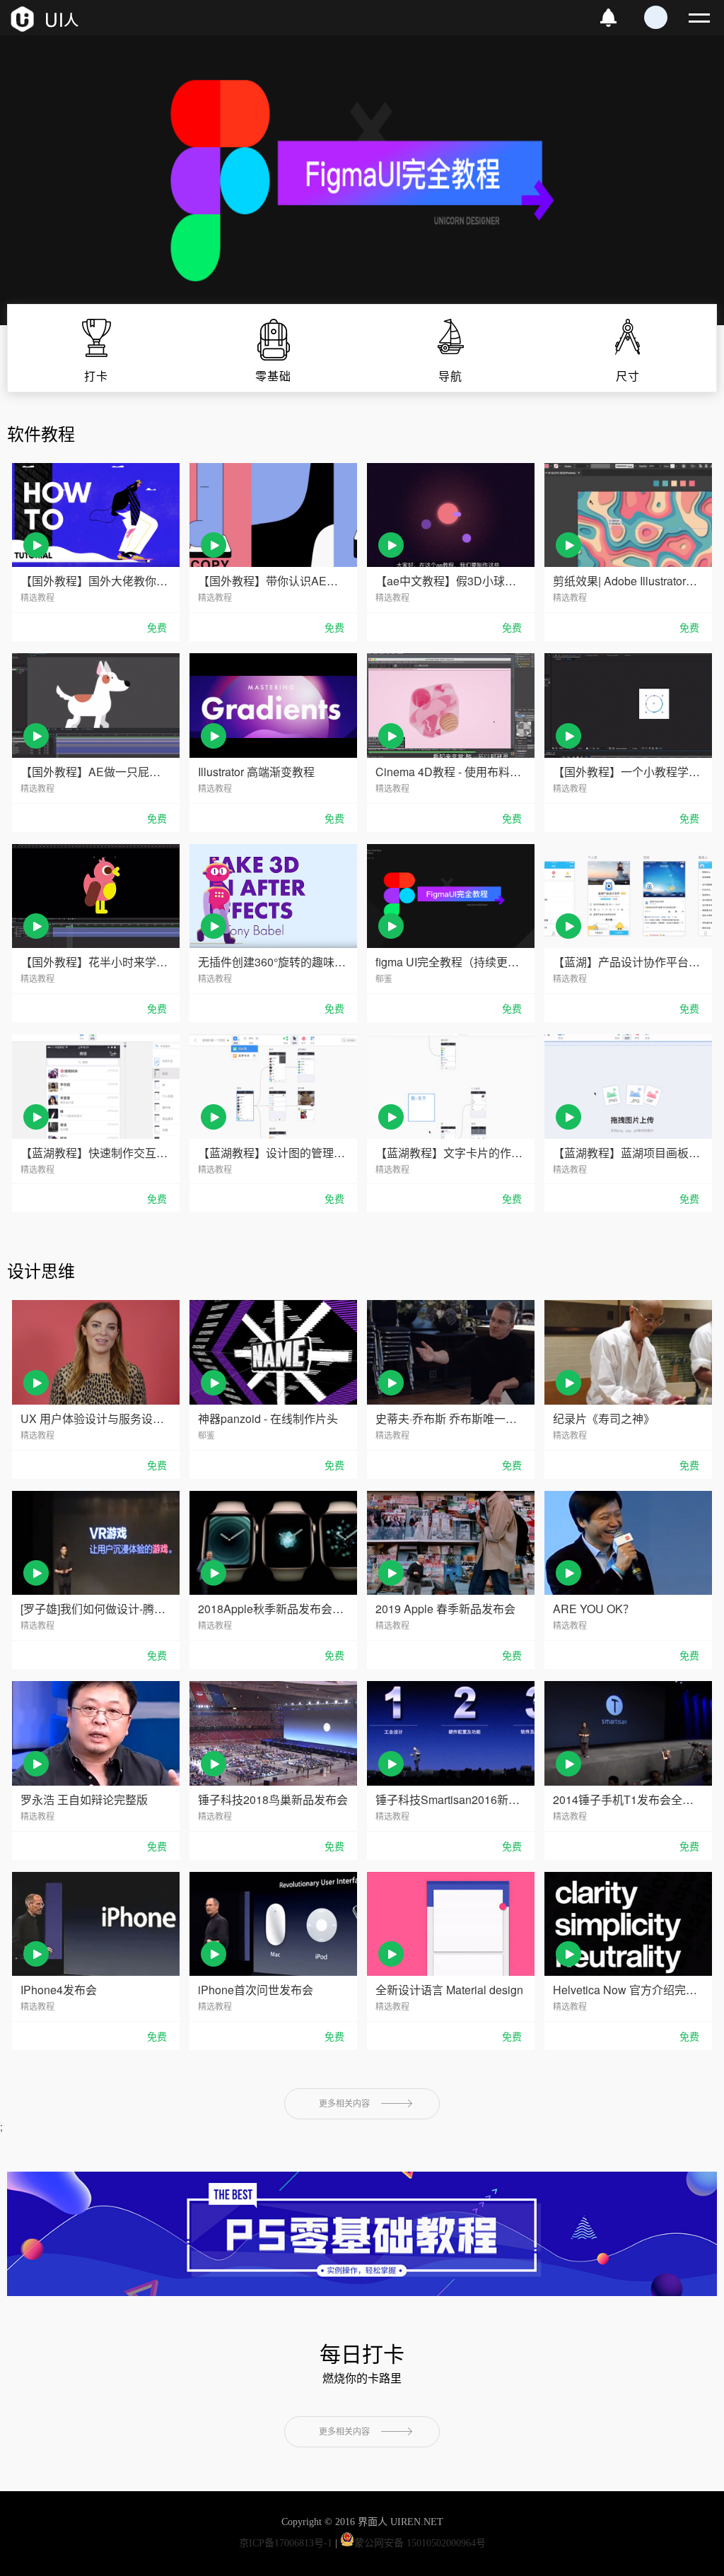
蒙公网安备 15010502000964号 (420, 2543)
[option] (362, 180)
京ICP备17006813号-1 (286, 2543)
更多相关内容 (344, 2104)
